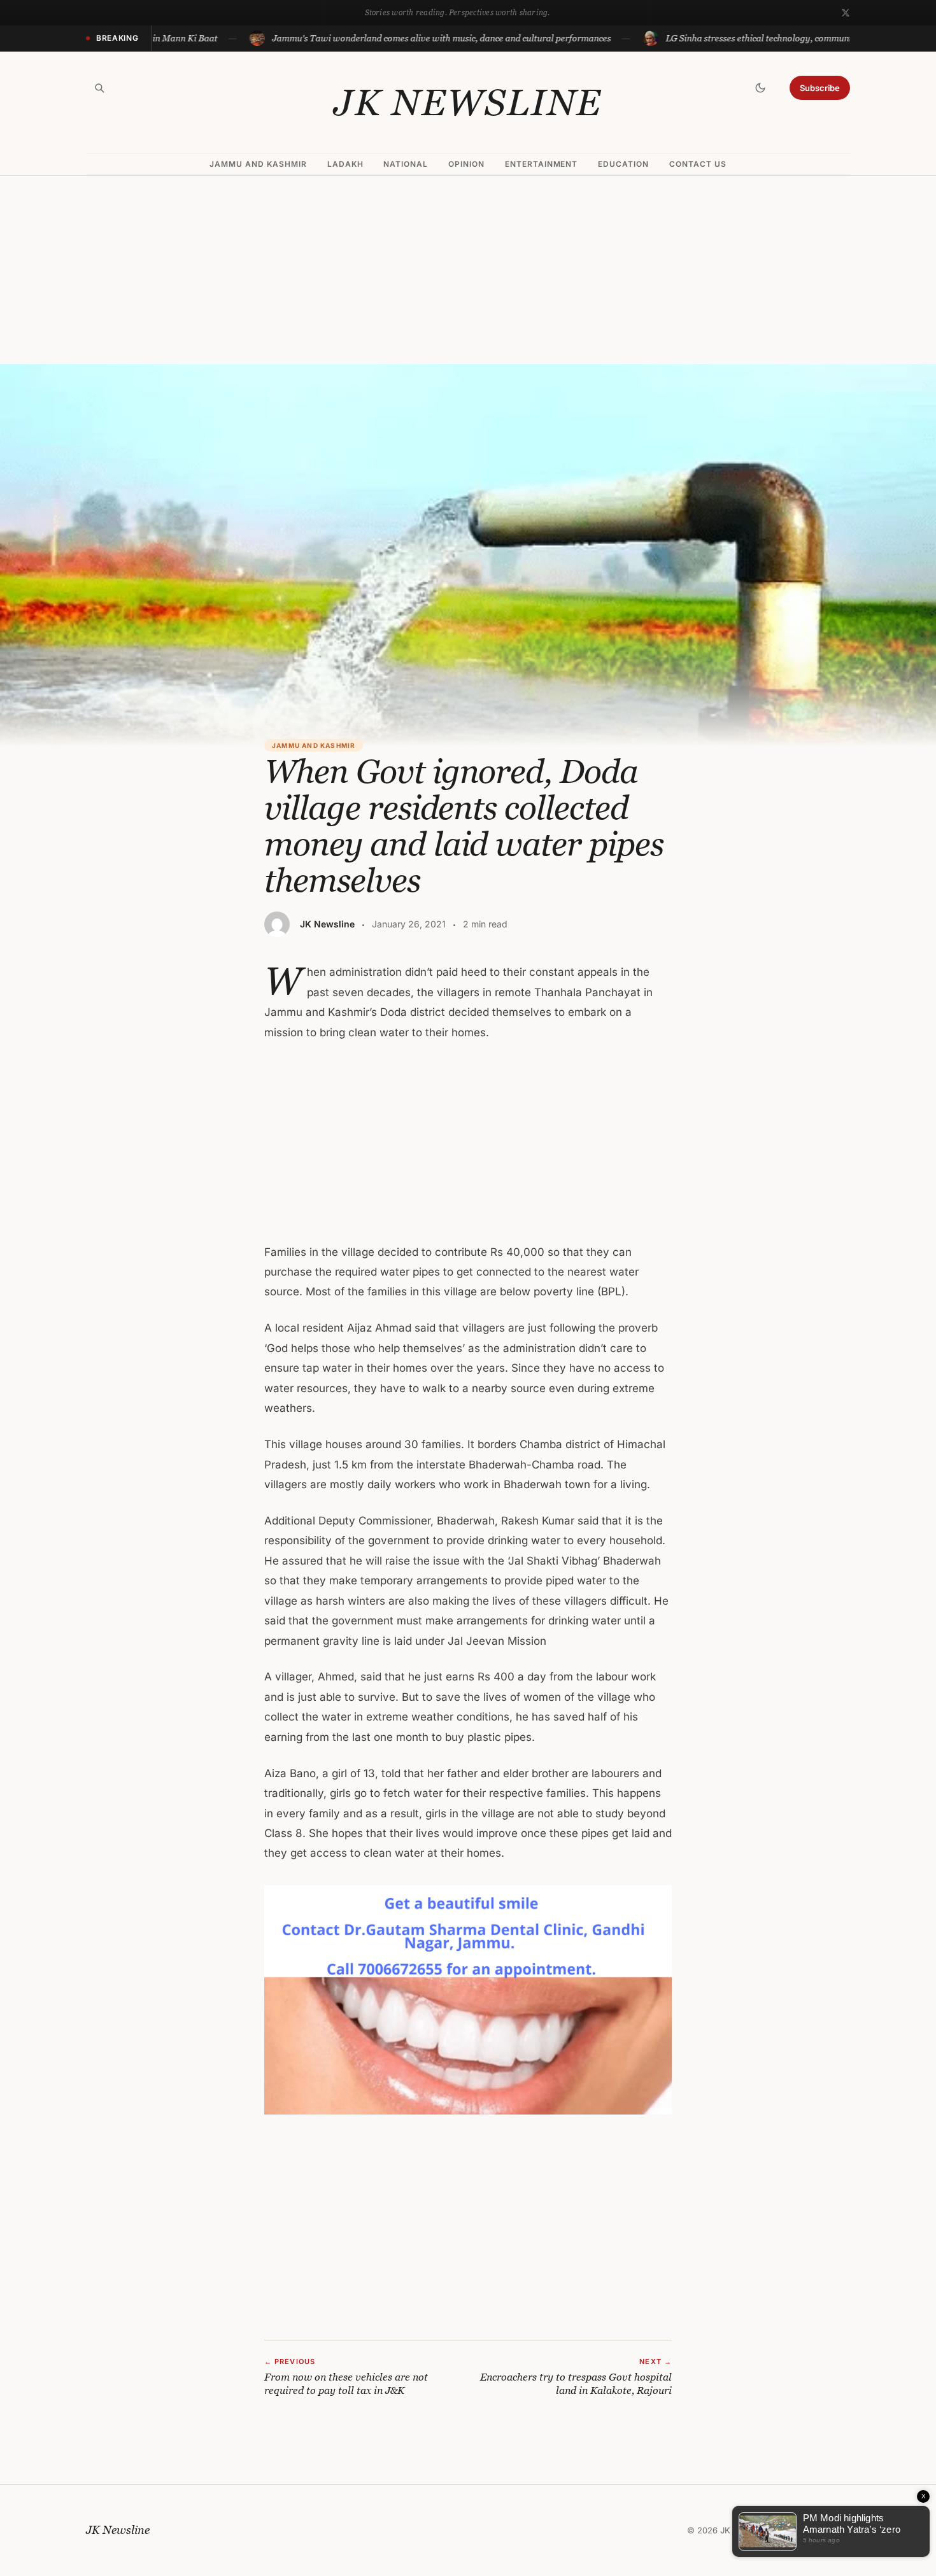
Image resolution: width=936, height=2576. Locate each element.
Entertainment (541, 164)
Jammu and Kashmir (258, 164)
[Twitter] (846, 13)
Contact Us (698, 164)
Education (623, 164)
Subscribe (820, 88)
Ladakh (345, 164)
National (406, 164)
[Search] (99, 88)
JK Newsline (468, 102)
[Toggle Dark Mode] (760, 88)
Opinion (466, 164)
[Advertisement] (468, 270)
